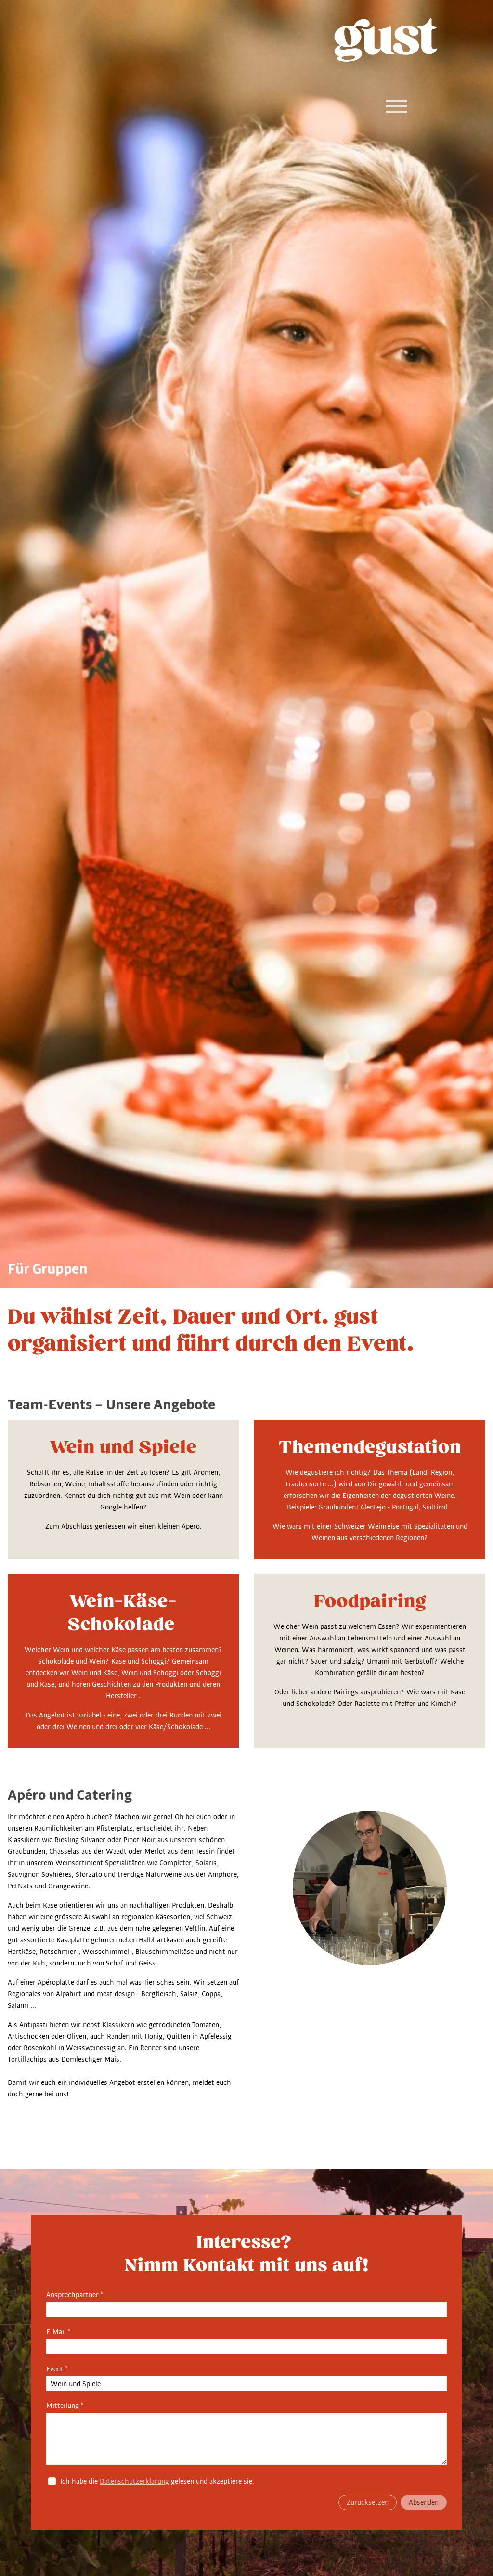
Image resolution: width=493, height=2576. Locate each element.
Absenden (424, 2502)
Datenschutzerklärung (134, 2481)
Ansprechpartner (75, 2295)
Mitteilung (65, 2406)
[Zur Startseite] (386, 40)
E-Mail (58, 2332)
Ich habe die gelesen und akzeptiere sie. (157, 2481)
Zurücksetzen (368, 2502)
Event (57, 2369)
